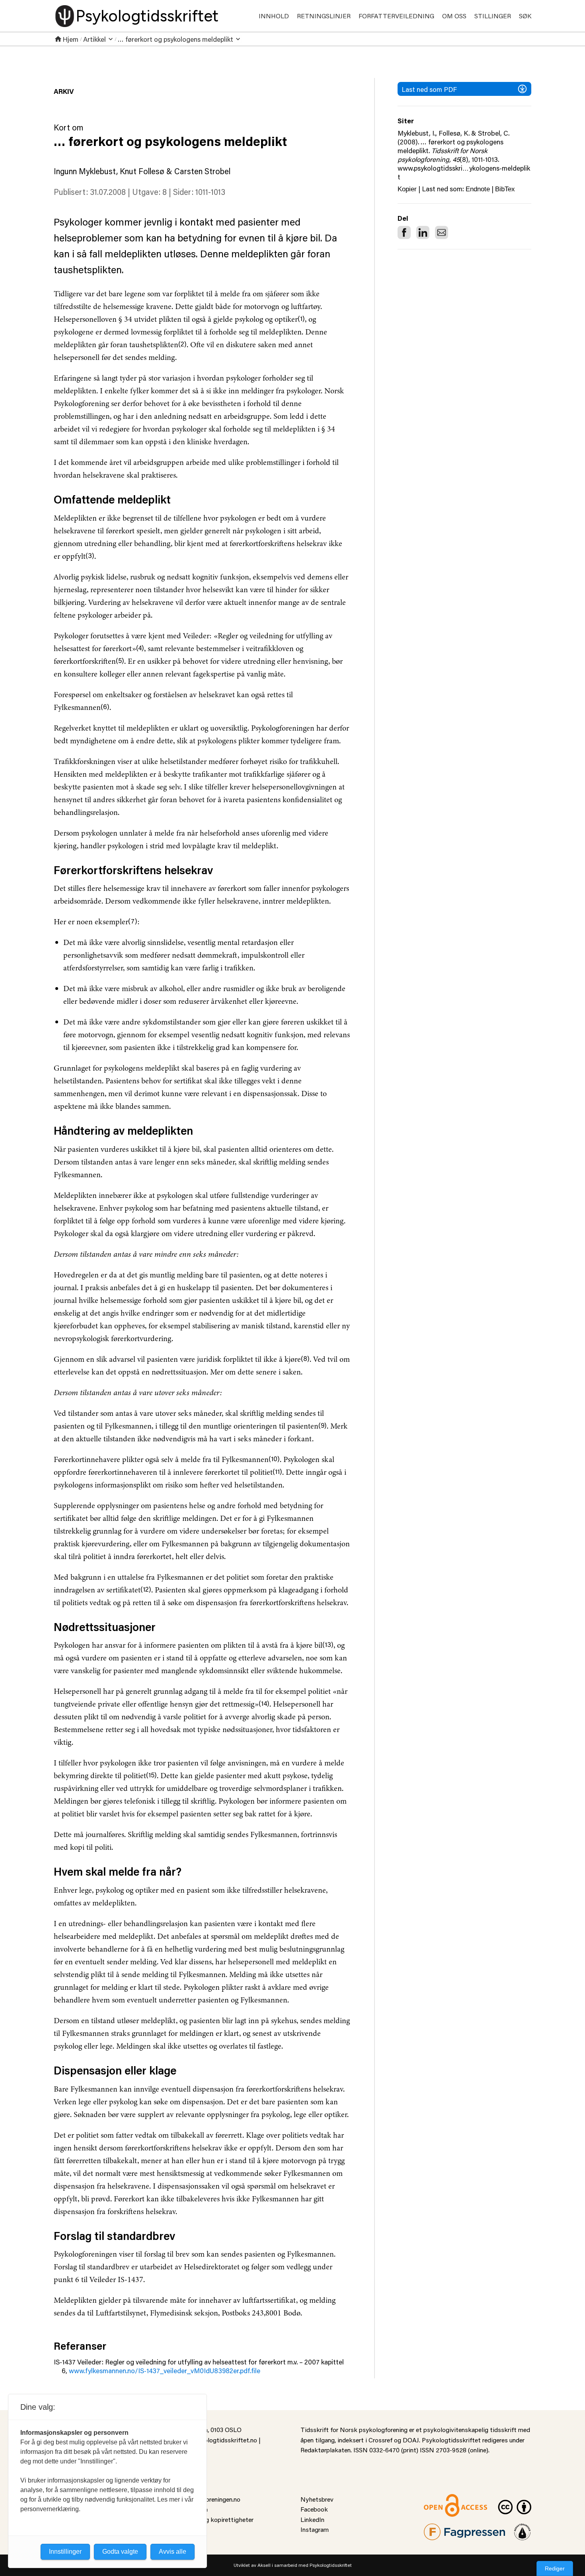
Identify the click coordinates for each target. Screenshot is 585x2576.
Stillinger (493, 16)
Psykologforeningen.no (209, 2499)
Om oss (454, 16)
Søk (525, 16)
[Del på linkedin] (423, 232)
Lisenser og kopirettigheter (215, 2519)
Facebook (314, 2509)
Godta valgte (120, 2552)
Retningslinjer (324, 16)
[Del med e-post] (442, 232)
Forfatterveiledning (396, 16)
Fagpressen (440, 2528)
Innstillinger (65, 2552)
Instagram (315, 2529)
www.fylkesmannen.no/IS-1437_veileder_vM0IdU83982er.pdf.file (165, 2370)
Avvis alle (173, 2552)
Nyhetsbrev (317, 2499)
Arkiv (64, 91)
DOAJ (411, 2440)
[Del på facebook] (404, 232)
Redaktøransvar (523, 2528)
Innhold (274, 16)
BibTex (505, 189)
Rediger (555, 2568)
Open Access (442, 2499)
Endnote (478, 189)
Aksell (264, 2565)
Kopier (407, 189)
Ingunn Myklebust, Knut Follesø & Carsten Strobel (142, 171)
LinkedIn (312, 2519)
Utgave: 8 (149, 192)
